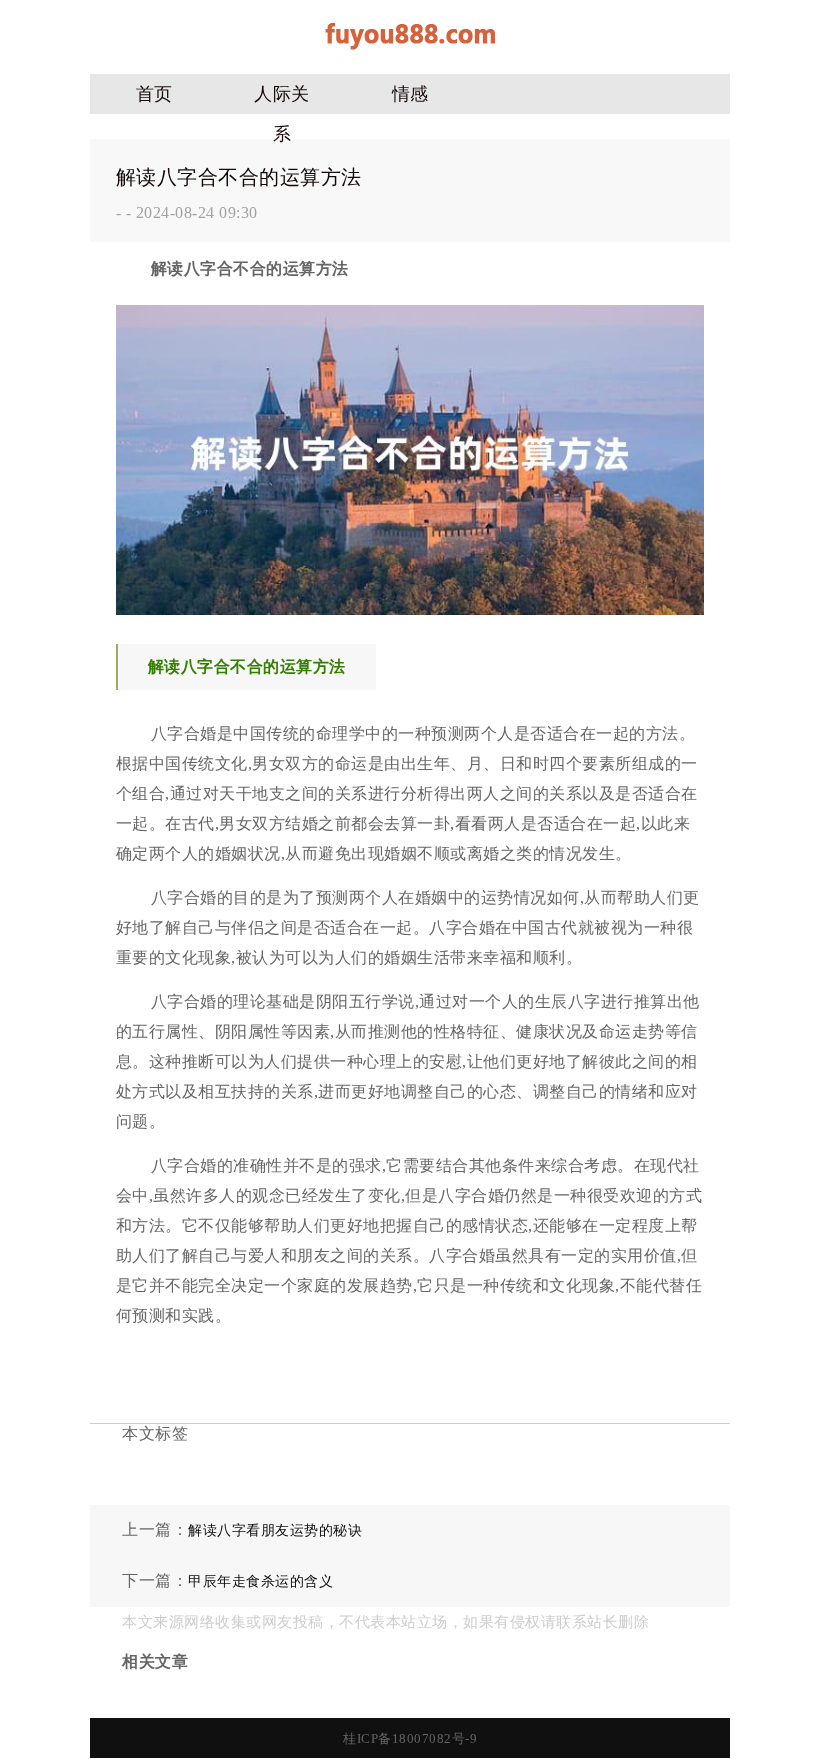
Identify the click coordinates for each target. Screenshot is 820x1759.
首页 (154, 94)
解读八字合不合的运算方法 (239, 177)
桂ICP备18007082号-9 (410, 1738)
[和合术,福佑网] (410, 56)
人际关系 (282, 99)
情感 (410, 94)
